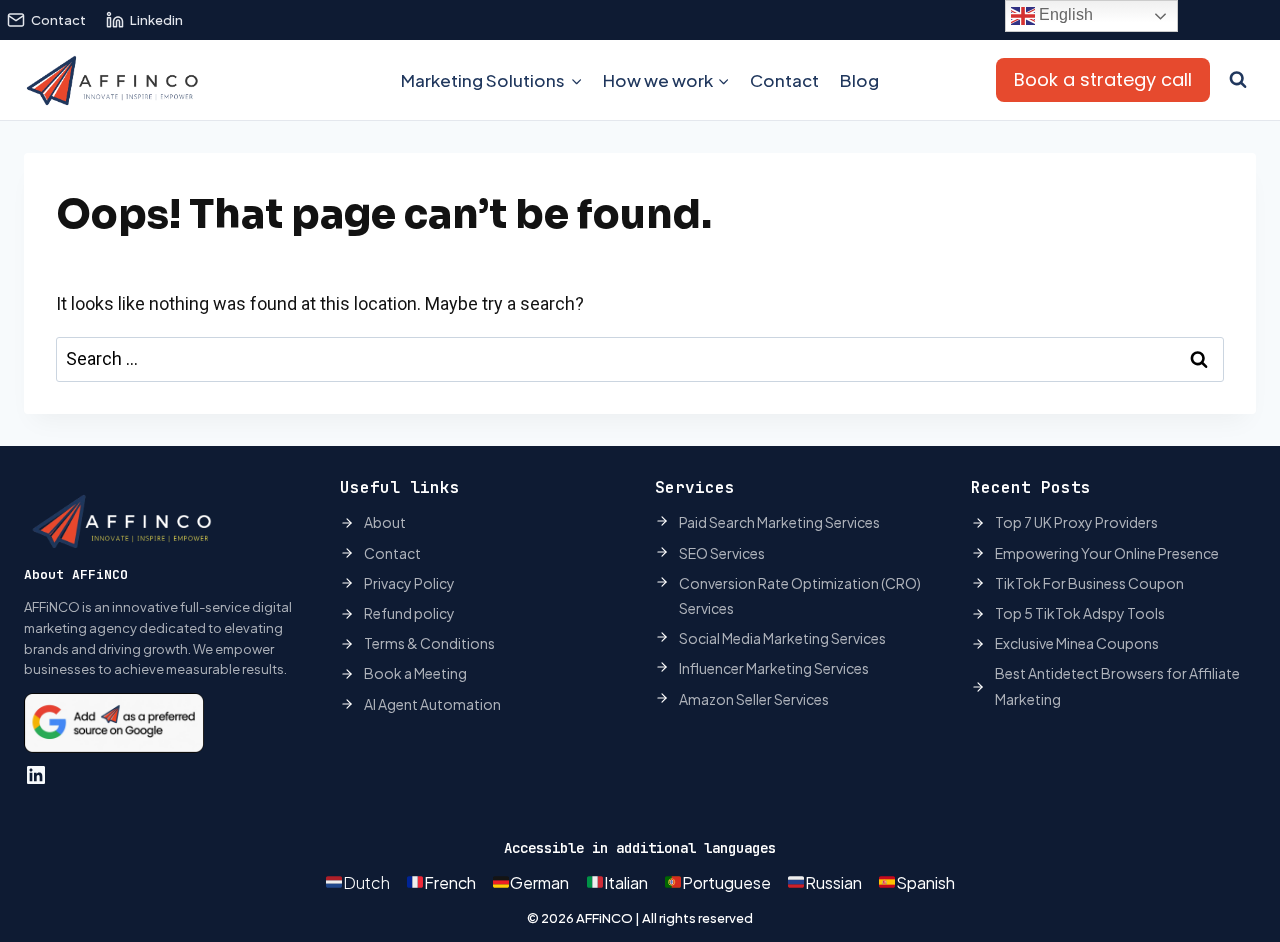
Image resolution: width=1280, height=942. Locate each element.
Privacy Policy (409, 583)
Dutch (366, 882)
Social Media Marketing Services (782, 638)
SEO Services (722, 553)
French (450, 882)
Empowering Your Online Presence (1107, 553)
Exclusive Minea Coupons (1077, 643)
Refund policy (409, 613)
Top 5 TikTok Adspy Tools (1080, 613)
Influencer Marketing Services (774, 668)
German (539, 882)
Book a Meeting (415, 673)
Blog (859, 80)
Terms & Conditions (429, 643)
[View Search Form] (1238, 80)
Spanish (925, 882)
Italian (626, 882)
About (385, 522)
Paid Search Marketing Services (779, 522)
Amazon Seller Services (754, 699)
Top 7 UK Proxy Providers (1076, 522)
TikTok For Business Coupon (1089, 583)
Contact (784, 80)
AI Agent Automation (432, 704)
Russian (833, 882)
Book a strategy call (1103, 79)
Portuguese (726, 882)
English (1064, 14)
